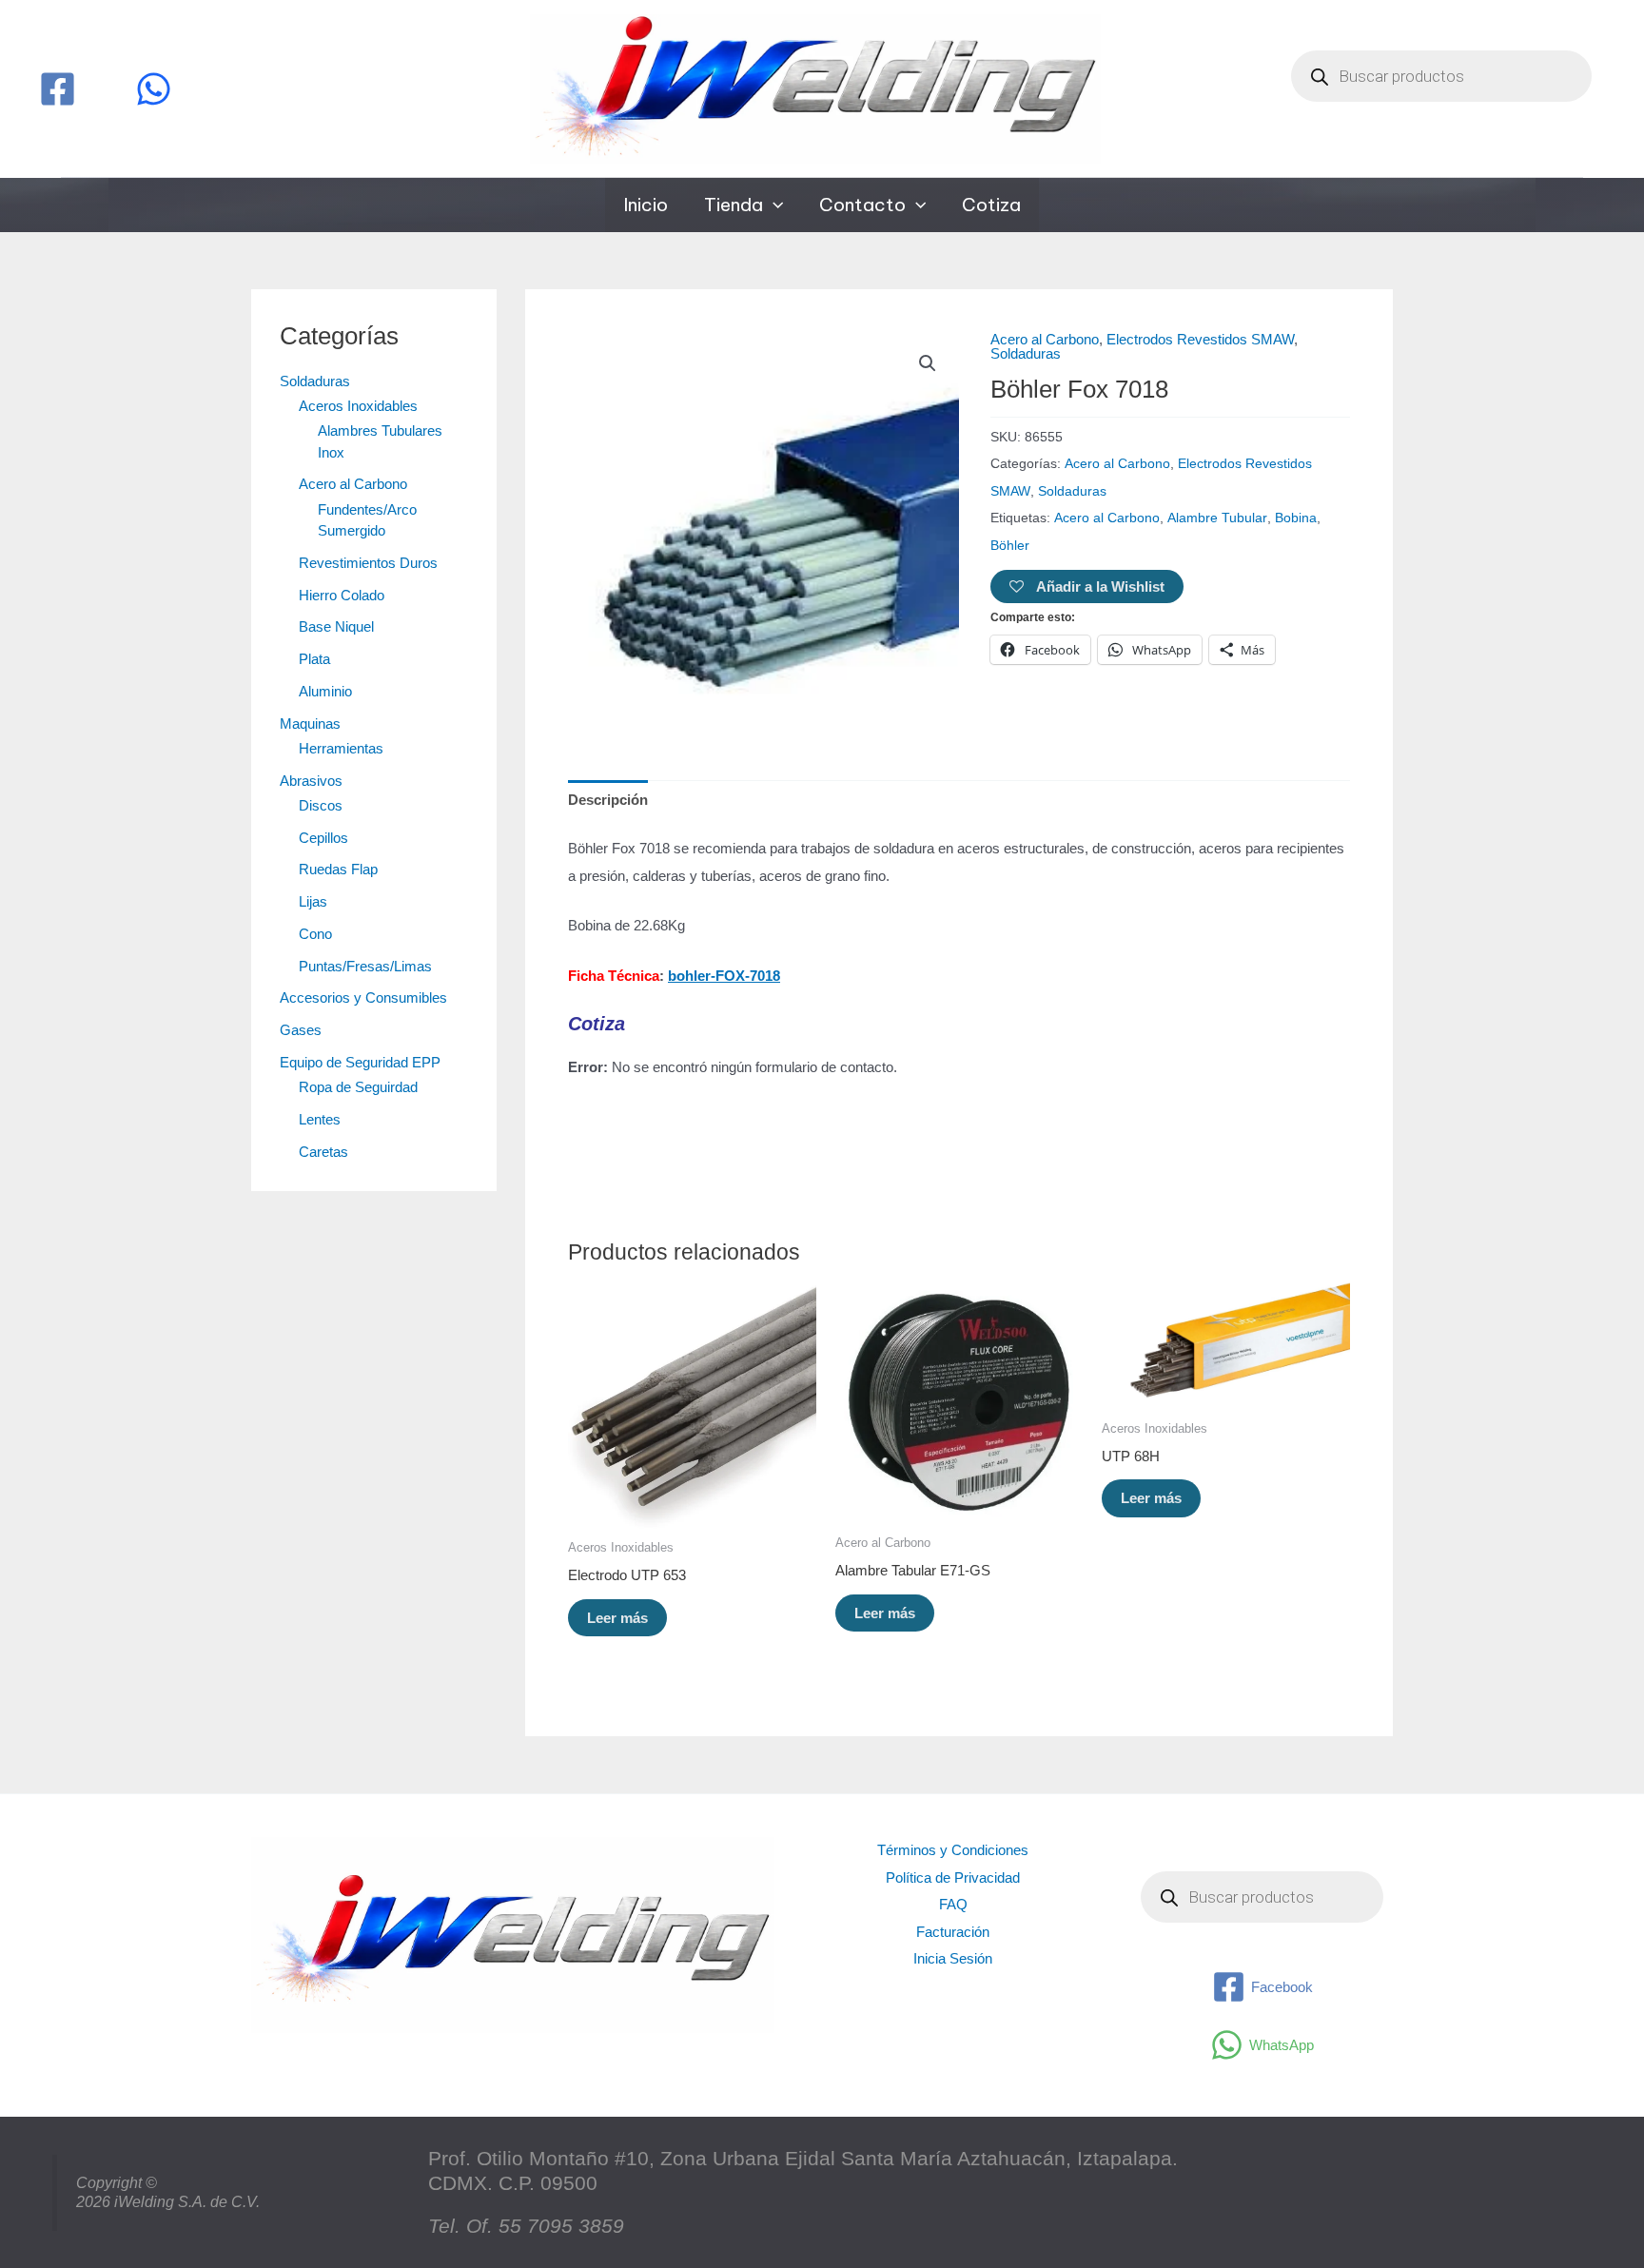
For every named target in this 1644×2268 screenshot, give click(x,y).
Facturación (953, 1932)
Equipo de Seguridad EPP (360, 1062)
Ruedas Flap (338, 869)
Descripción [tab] (608, 800)
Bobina (1296, 518)
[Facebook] (58, 89)
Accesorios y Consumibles (363, 997)
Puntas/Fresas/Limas (365, 966)
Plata (314, 659)
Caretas (323, 1152)
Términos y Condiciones (953, 1850)
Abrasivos (311, 781)
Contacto (862, 205)
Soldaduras (315, 381)
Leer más (617, 1618)
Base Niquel (336, 626)
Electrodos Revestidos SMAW (1200, 339)
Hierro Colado (342, 595)
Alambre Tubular (1217, 518)
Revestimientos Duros (368, 563)
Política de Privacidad (953, 1877)
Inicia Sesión (953, 1958)
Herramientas (341, 748)
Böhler (1010, 546)
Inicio (646, 205)
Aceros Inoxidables (358, 406)
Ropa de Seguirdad (358, 1087)
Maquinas (310, 723)
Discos (321, 805)
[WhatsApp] (154, 89)
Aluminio (325, 691)
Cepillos (323, 838)
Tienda (734, 205)
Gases (301, 1030)
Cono (315, 934)
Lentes (320, 1119)
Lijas (313, 901)
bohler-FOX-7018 (724, 976)
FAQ (953, 1904)
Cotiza (991, 205)
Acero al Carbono (353, 484)
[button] (773, 205)
